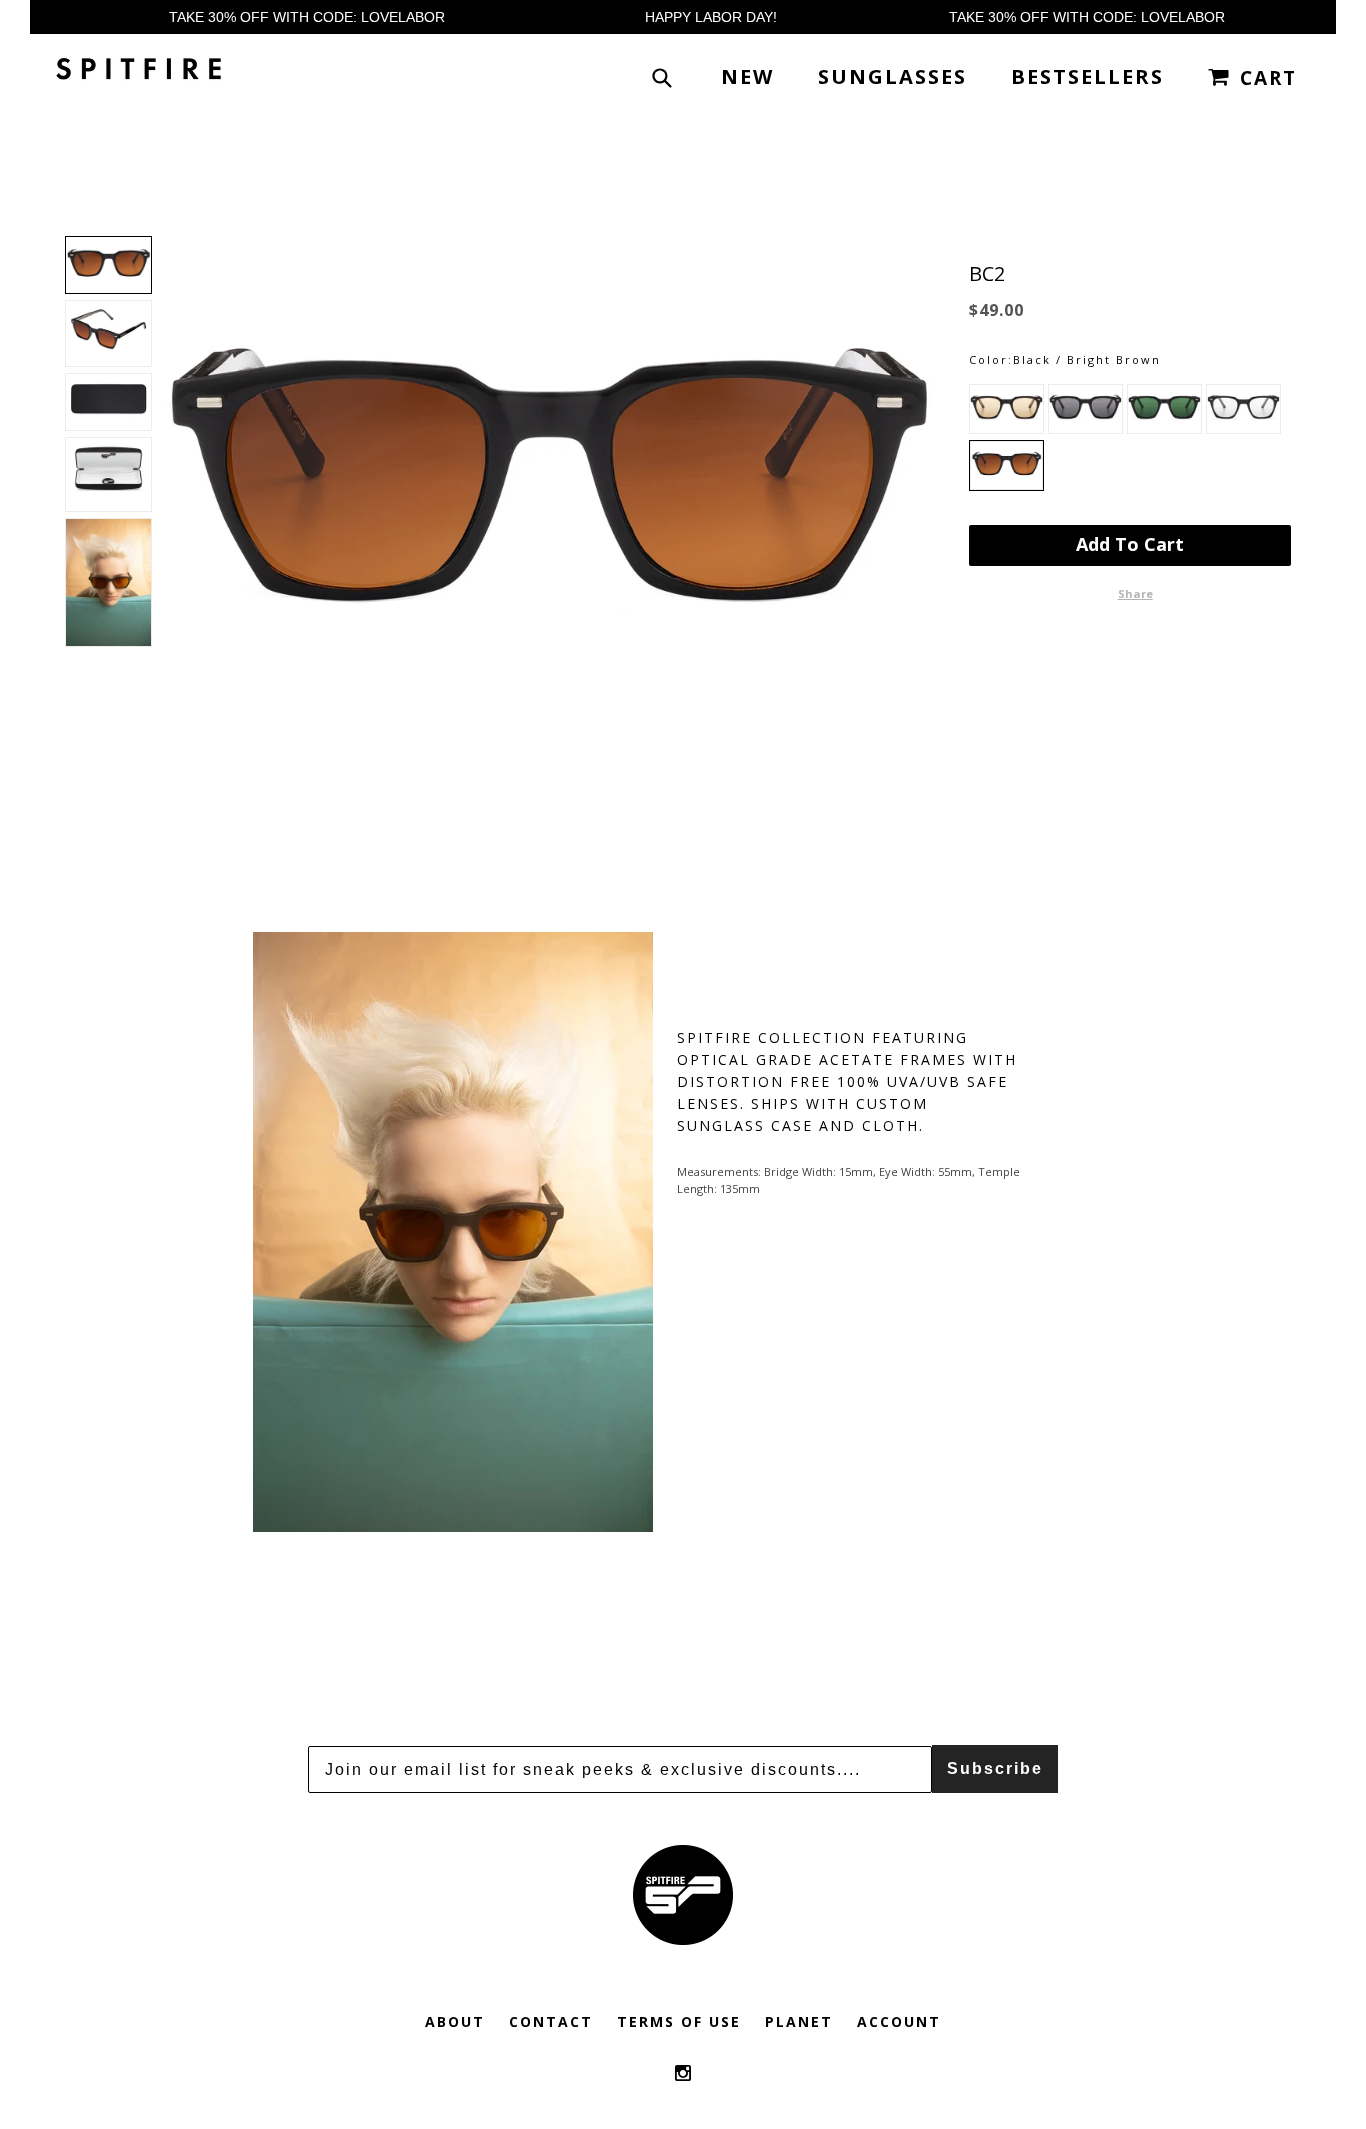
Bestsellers (1087, 76)
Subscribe (995, 1768)
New (747, 76)
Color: (991, 359)
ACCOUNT (899, 2021)
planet (799, 2021)
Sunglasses (892, 76)
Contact (551, 2021)
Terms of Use (679, 2021)
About (455, 2021)
